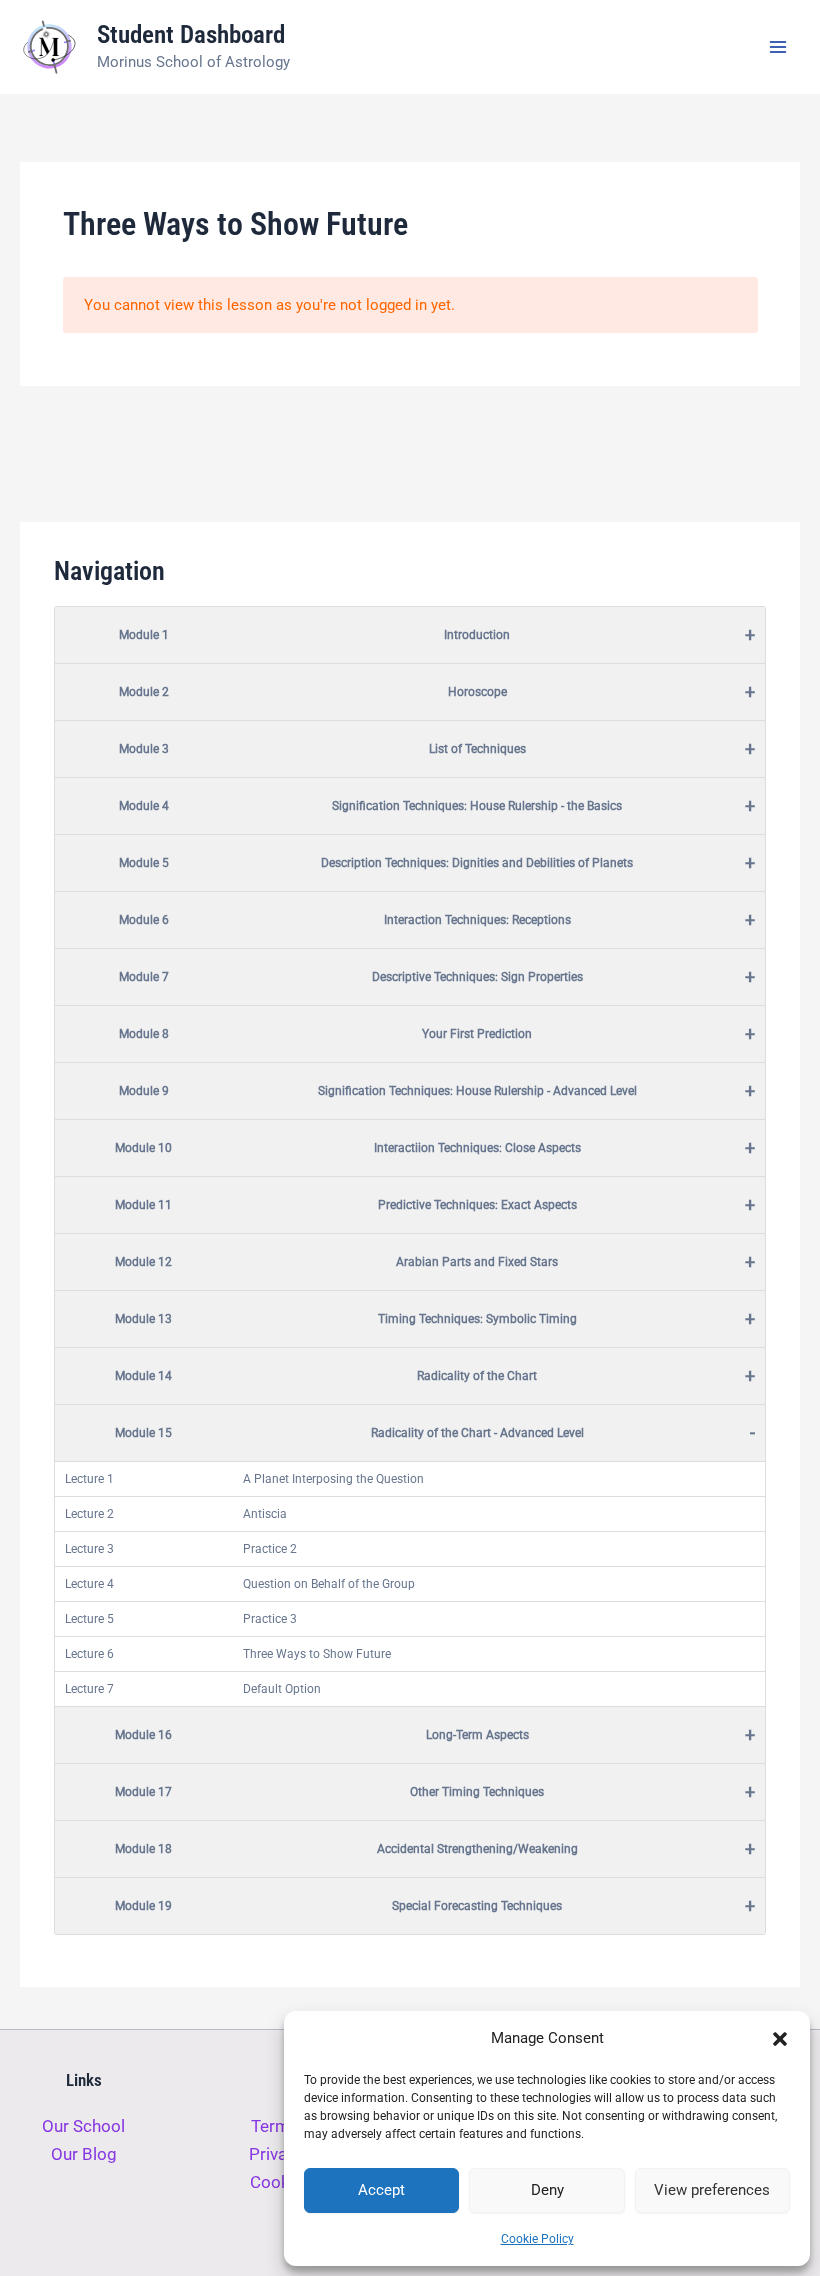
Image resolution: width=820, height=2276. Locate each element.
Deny (547, 2190)
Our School (83, 2126)
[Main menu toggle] (778, 47)
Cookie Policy (537, 2239)
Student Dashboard (191, 34)
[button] (780, 2039)
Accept (381, 2190)
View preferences (712, 2190)
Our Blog (84, 2154)
